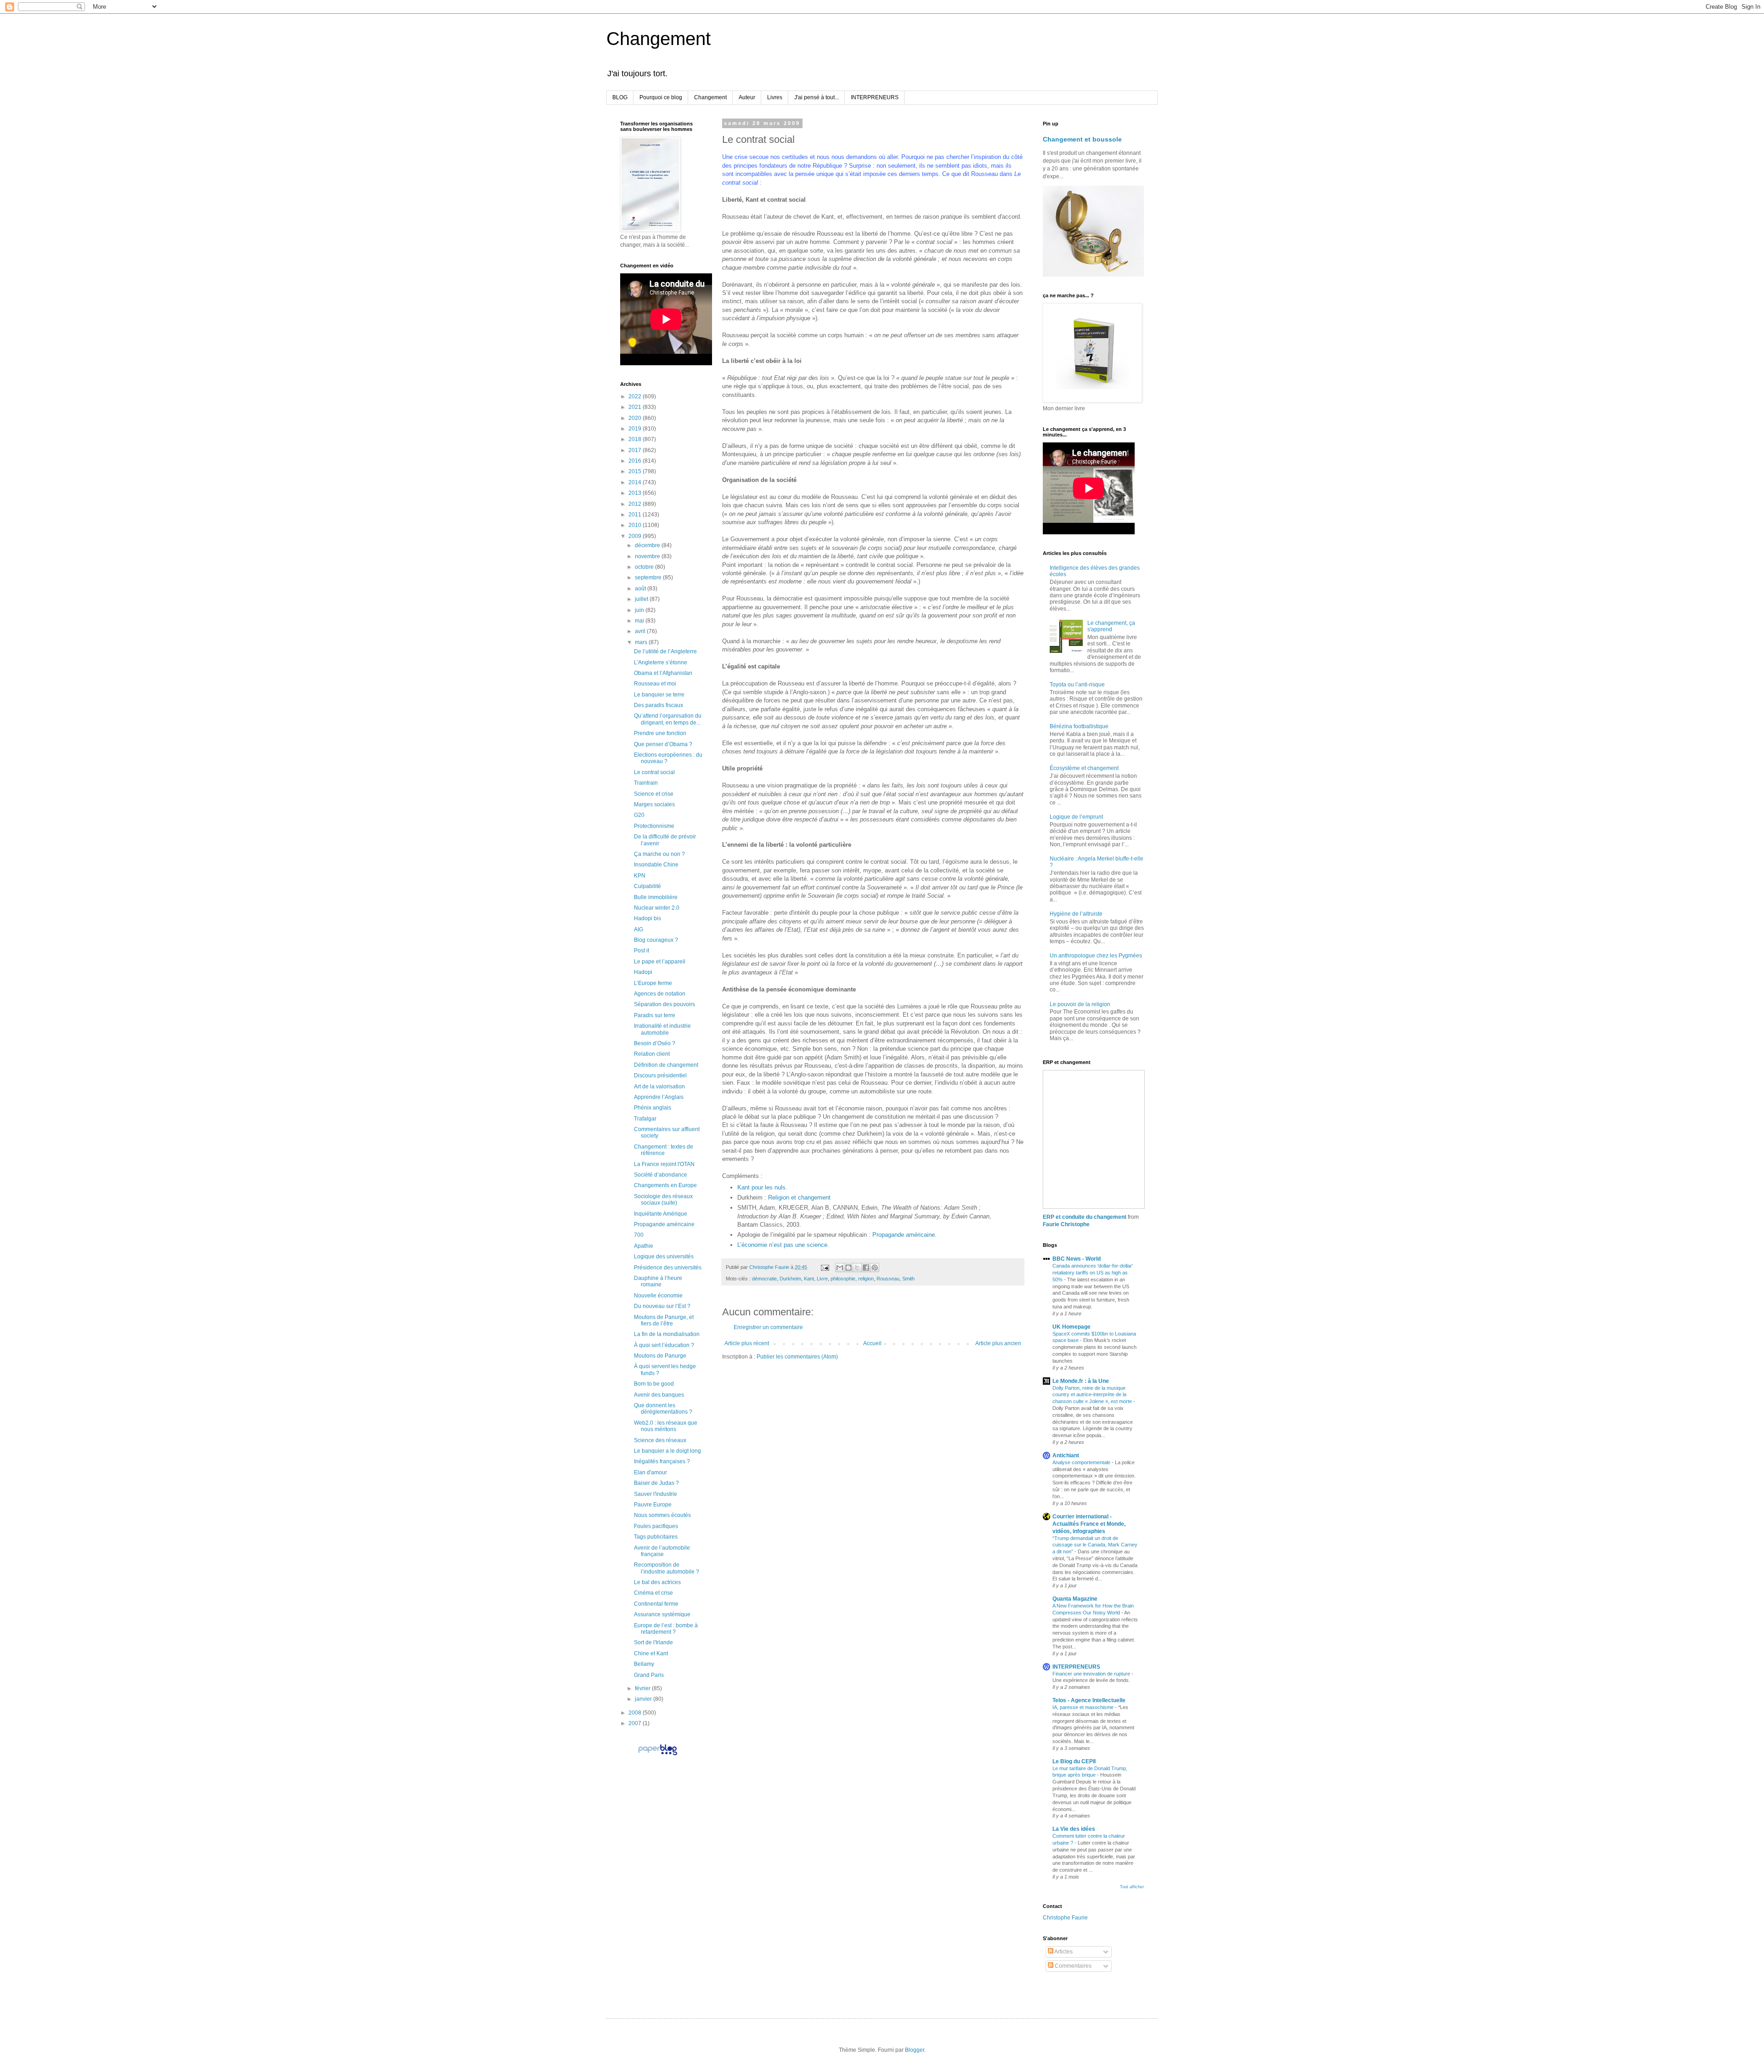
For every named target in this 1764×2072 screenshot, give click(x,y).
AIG (639, 929)
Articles (1063, 1952)
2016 (636, 461)
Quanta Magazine (1075, 1599)
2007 (636, 1723)
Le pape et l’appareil (660, 962)
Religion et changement (799, 1197)
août (641, 589)
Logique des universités (664, 1257)
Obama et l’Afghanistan (663, 673)
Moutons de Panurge (660, 1356)
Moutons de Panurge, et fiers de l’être (664, 1320)
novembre (648, 556)
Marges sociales (654, 804)
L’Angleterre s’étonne (661, 662)
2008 (636, 1713)
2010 (636, 525)
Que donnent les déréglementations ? (663, 1409)
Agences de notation (660, 994)
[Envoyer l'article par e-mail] (825, 1267)
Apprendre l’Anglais (659, 1097)
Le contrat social (654, 772)
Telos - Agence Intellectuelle (1089, 1700)
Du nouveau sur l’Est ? (662, 1306)
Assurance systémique (662, 1614)
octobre (645, 567)
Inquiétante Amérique (661, 1214)
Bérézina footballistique (1079, 726)
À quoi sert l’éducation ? (664, 1345)
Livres (775, 97)
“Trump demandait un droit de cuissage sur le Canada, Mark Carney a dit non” (1095, 1545)
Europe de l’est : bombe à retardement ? (666, 1629)
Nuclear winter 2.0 (657, 908)
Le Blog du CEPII (1074, 1761)
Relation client (652, 1054)
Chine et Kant (651, 1653)
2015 (636, 471)
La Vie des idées (1074, 1829)
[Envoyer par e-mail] (840, 1268)
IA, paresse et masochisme (1084, 1707)
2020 (636, 418)
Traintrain (646, 783)
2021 (636, 407)
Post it (642, 951)
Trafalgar (645, 1119)
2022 (636, 396)
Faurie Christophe (1066, 1224)
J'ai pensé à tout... (817, 97)
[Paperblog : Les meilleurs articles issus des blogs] (658, 1755)
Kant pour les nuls (761, 1187)
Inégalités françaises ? (662, 1461)
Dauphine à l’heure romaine (658, 1281)
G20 (639, 815)
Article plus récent (747, 1343)
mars (642, 642)
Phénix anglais (653, 1108)
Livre (822, 1279)
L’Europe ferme (653, 983)
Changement (659, 39)
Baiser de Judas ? (656, 1483)
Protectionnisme (654, 826)
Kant (809, 1279)
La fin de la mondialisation (667, 1334)
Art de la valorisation (659, 1087)
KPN (640, 876)
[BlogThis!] (848, 1268)
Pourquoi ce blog (661, 97)
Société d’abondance (661, 1175)
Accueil (872, 1343)
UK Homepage (1071, 1327)
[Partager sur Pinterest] (875, 1268)
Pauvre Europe (653, 1505)
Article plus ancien (998, 1343)
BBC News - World (1077, 1259)
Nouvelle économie (658, 1296)
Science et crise (654, 794)
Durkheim (790, 1279)
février (643, 1688)
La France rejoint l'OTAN (664, 1164)
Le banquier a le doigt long (667, 1451)
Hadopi (643, 972)
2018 (636, 439)
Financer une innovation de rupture (1092, 1674)
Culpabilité (647, 886)
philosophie (843, 1279)
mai (640, 621)
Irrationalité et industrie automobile (662, 1029)
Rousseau (888, 1279)
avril (641, 631)
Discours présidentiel (660, 1076)
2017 (636, 450)
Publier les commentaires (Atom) (797, 1357)
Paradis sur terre (655, 1015)
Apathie (644, 1246)
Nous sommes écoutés (662, 1515)
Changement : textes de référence (664, 1150)
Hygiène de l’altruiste (1076, 914)
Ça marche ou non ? (659, 854)
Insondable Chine (656, 865)
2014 (636, 482)
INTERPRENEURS (875, 97)
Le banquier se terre (659, 695)
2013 (636, 493)
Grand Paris (649, 1675)
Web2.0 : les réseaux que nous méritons (666, 1426)
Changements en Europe (665, 1185)
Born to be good (654, 1384)
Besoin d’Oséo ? (655, 1043)
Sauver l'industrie (656, 1494)
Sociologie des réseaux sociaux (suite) (663, 1200)
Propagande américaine (904, 1235)
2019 (636, 429)
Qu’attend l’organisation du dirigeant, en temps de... (668, 719)
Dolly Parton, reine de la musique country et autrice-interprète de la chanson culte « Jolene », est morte (1093, 1395)
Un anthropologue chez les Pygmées (1096, 956)
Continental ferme (656, 1604)
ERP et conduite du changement (1085, 1217)
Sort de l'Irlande (653, 1642)
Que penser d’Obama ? (663, 744)
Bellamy (644, 1664)
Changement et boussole (1082, 139)
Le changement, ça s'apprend (1111, 626)
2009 (636, 536)
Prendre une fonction (660, 733)
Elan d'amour (650, 1472)
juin (640, 610)
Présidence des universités (668, 1268)
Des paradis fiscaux (659, 705)
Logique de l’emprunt (1076, 817)
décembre (648, 545)
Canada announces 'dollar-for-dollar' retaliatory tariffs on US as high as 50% (1093, 1273)
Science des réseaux (660, 1440)
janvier (644, 1699)
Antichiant (1066, 1455)
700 (639, 1235)
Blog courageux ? (656, 940)
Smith (908, 1279)
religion (866, 1279)
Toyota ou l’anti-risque (1077, 685)
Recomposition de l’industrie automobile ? (667, 1568)
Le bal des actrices (657, 1582)
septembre (649, 577)
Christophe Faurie (1065, 1918)
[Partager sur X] (857, 1268)
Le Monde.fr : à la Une (1081, 1381)
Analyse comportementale (1082, 1462)
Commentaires (1072, 1966)
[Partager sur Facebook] (866, 1268)
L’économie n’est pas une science (782, 1245)
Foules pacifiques (656, 1526)
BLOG (620, 97)
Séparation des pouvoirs (664, 1004)
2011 (636, 515)
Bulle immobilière (656, 897)
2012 (636, 504)
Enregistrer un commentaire (768, 1327)
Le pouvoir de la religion (1080, 1004)
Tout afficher (1132, 1887)
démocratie (764, 1279)
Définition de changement (666, 1065)
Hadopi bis (647, 918)
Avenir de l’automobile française (662, 1551)
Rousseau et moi (655, 684)
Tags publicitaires (656, 1537)
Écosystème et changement (1084, 768)
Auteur (747, 97)
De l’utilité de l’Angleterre (665, 651)
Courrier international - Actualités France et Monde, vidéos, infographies (1089, 1524)
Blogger (915, 2050)
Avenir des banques (659, 1395)
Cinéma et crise (653, 1593)
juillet (642, 599)
